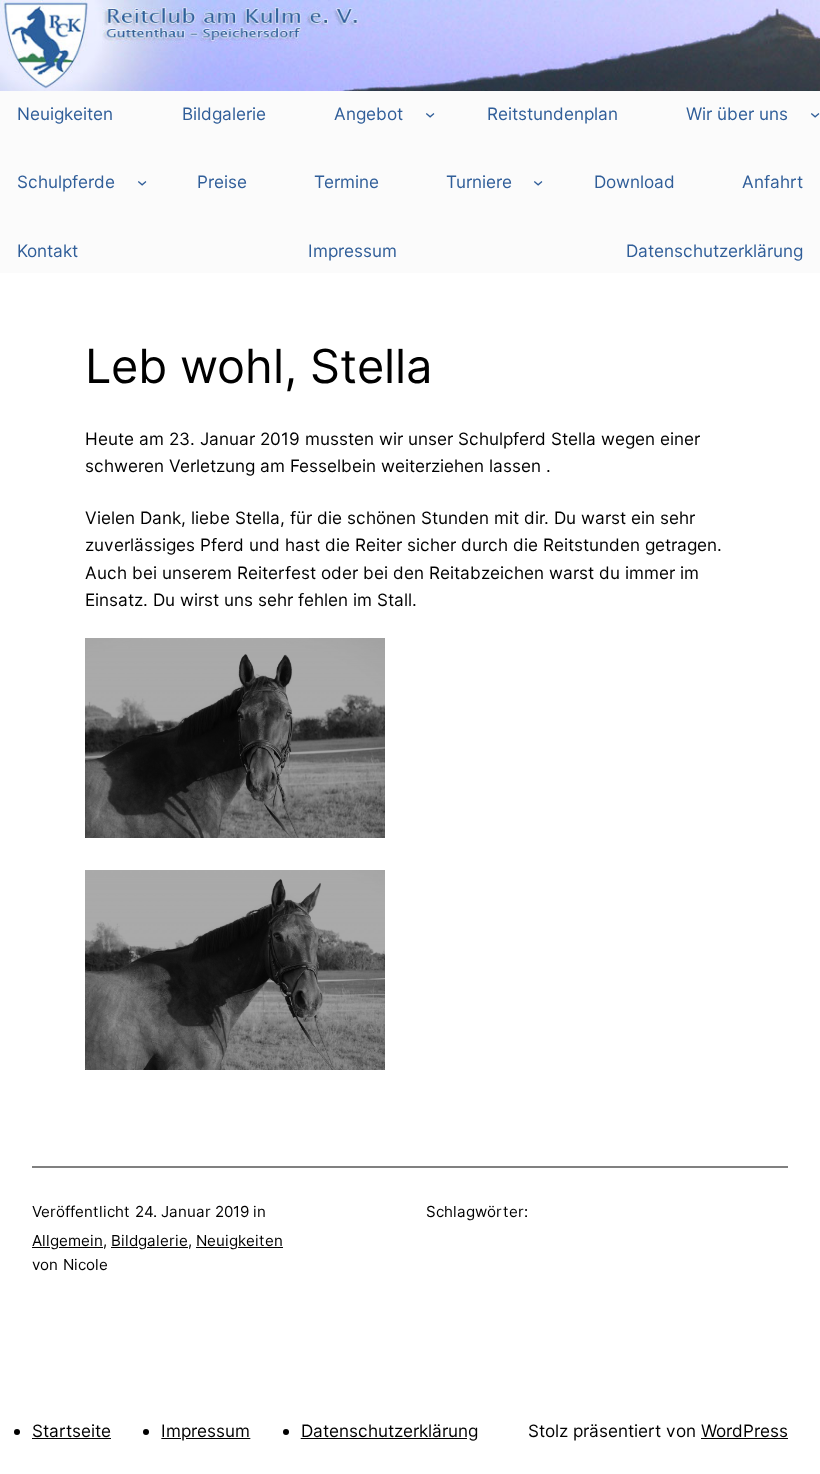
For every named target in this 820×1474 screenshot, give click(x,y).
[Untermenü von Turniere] (538, 182)
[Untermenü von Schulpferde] (142, 182)
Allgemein (67, 1240)
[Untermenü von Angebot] (430, 113)
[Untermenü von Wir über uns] (815, 113)
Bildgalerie (149, 1240)
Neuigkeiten (239, 1240)
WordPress (744, 1430)
